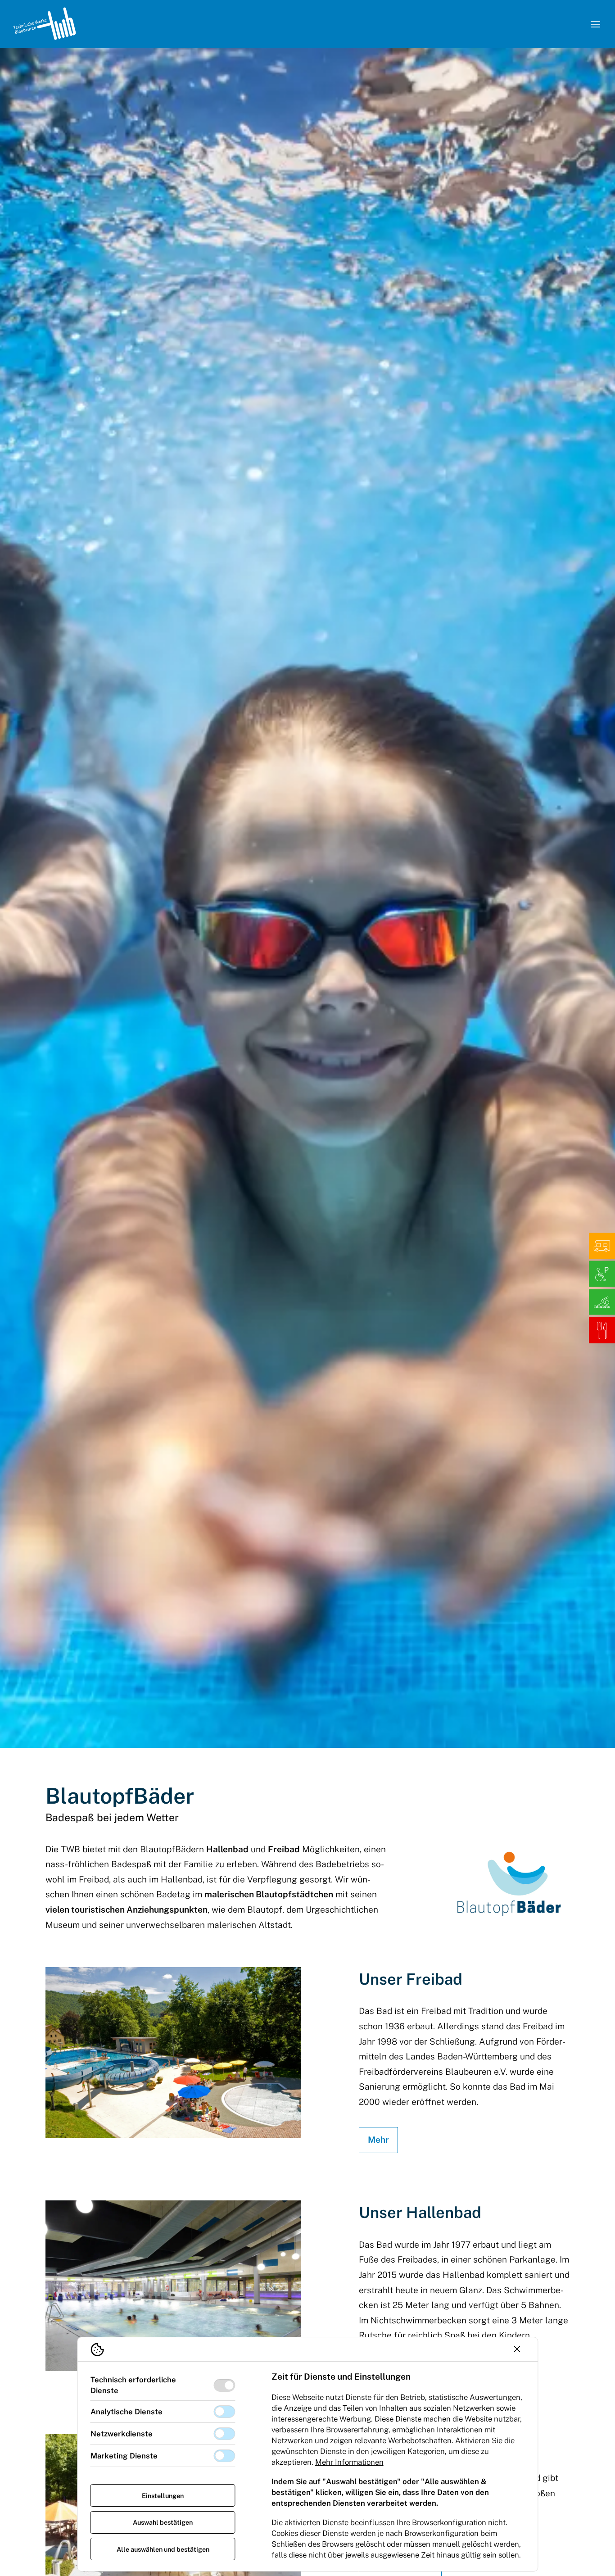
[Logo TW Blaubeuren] (44, 24)
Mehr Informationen (349, 2462)
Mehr (378, 2140)
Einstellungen (163, 2496)
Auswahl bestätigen (163, 2522)
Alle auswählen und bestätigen (163, 2549)
